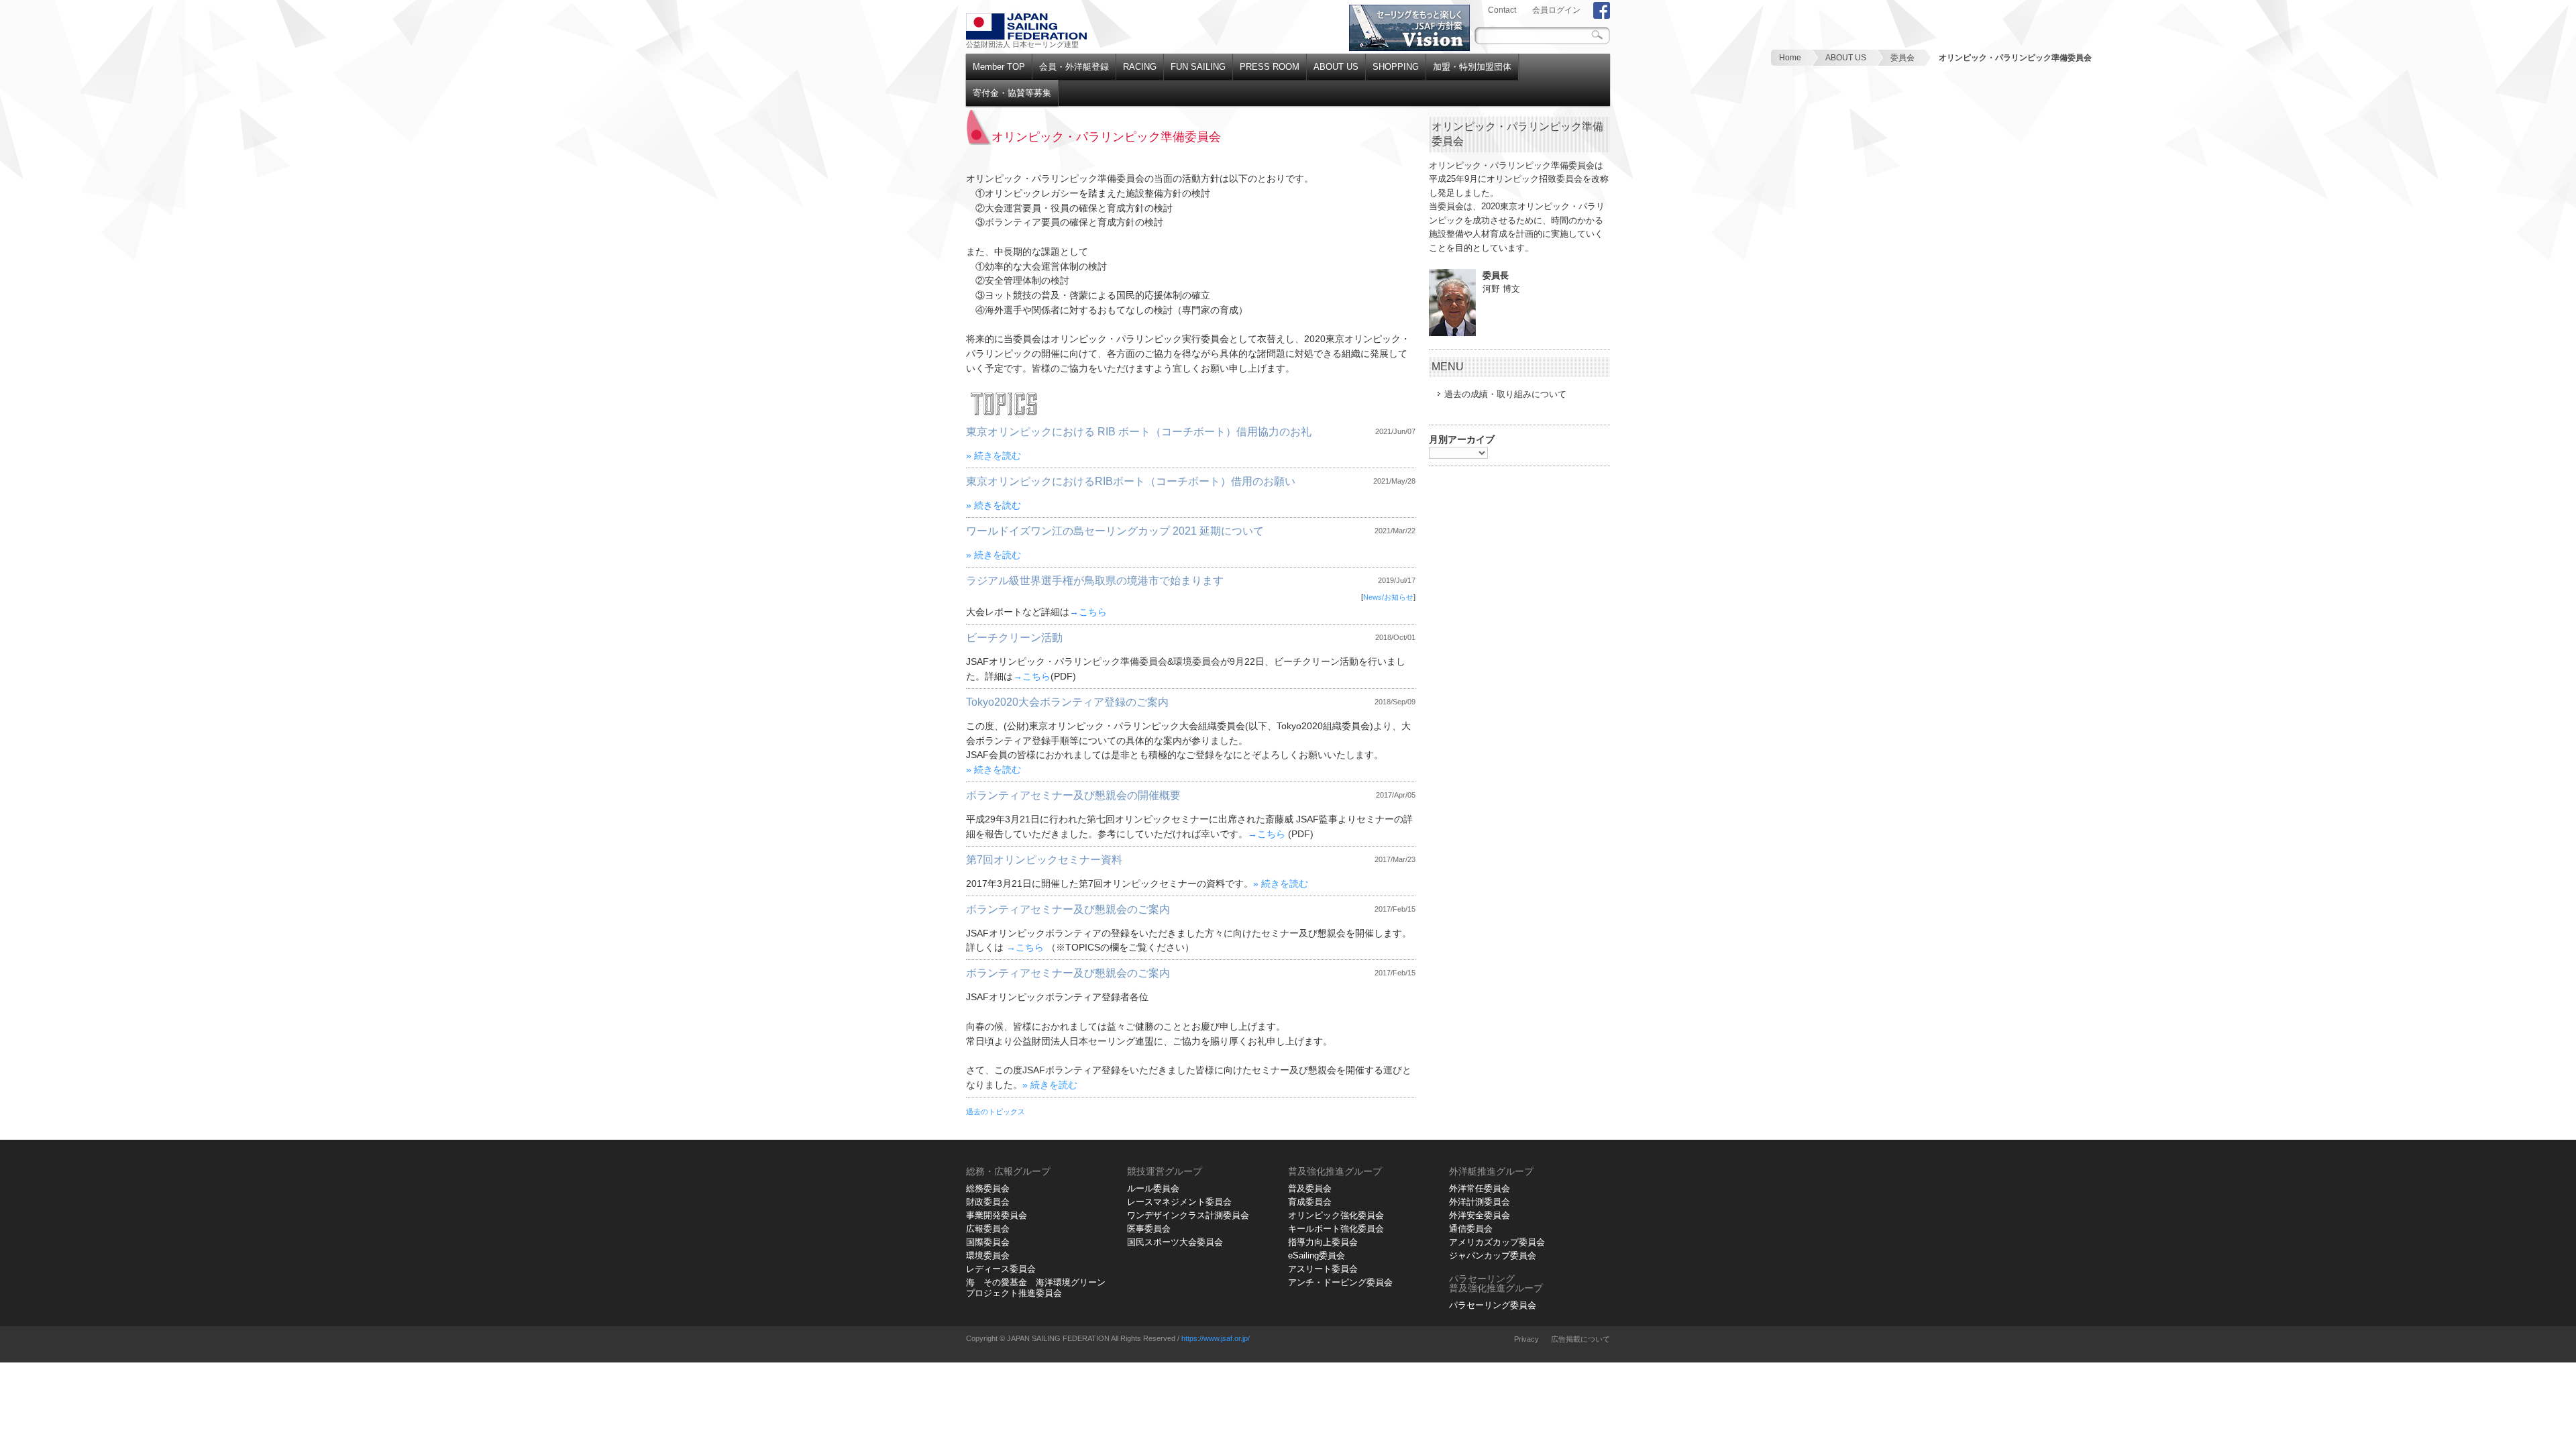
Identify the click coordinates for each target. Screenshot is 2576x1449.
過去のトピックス (996, 1112)
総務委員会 (988, 1188)
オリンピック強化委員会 (1336, 1215)
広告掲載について (1580, 1339)
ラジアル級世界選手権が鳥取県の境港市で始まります (1095, 581)
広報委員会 (988, 1229)
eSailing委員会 (1317, 1255)
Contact (1502, 10)
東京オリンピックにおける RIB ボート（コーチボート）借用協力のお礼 (1139, 432)
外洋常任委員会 (1480, 1188)
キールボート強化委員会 (1336, 1229)
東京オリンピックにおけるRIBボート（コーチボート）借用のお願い (1131, 481)
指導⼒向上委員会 (1323, 1242)
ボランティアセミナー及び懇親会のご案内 (1068, 909)
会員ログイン (1556, 10)
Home (1790, 58)
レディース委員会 (1001, 1269)
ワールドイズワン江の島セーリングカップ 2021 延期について (1115, 531)
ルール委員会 (1153, 1188)
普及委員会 (1310, 1188)
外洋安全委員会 (1480, 1215)
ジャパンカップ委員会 (1493, 1255)
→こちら (1088, 612)
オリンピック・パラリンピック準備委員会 (2015, 58)
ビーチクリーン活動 (1014, 638)
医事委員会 (1149, 1229)
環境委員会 (988, 1255)
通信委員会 (1471, 1229)
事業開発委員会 (997, 1215)
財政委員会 (988, 1202)
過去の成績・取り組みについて (1505, 394)
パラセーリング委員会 (1493, 1305)
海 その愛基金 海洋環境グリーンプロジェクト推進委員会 (1036, 1288)
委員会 (1902, 58)
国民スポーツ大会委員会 (1175, 1242)
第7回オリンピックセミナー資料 (1044, 860)
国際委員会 (988, 1242)
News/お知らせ (1388, 597)
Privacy (1526, 1339)
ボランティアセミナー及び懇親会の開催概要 (1073, 795)
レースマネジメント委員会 (1179, 1202)
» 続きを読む (994, 456)
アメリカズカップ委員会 (1497, 1242)
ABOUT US (1846, 58)
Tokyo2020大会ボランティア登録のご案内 (1067, 702)
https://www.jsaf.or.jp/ (1216, 1338)
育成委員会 (1310, 1202)
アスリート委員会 (1323, 1269)
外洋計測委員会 (1480, 1202)
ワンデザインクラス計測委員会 (1188, 1215)
